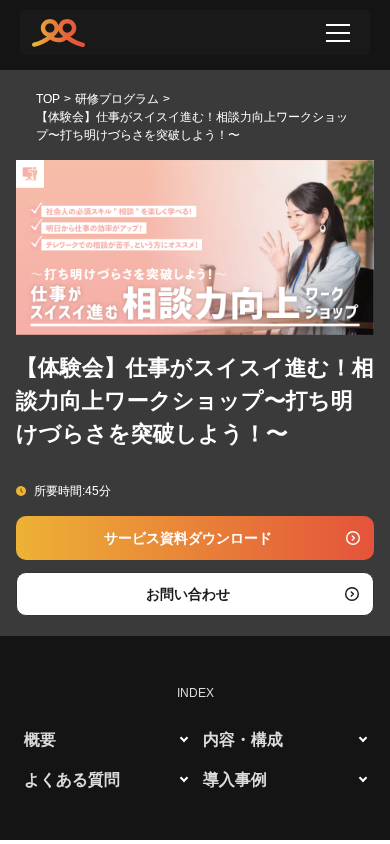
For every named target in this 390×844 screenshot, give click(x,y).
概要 (40, 739)
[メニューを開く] (338, 33)
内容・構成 (243, 739)
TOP (48, 99)
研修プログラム (117, 99)
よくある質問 (72, 779)
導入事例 (235, 779)
